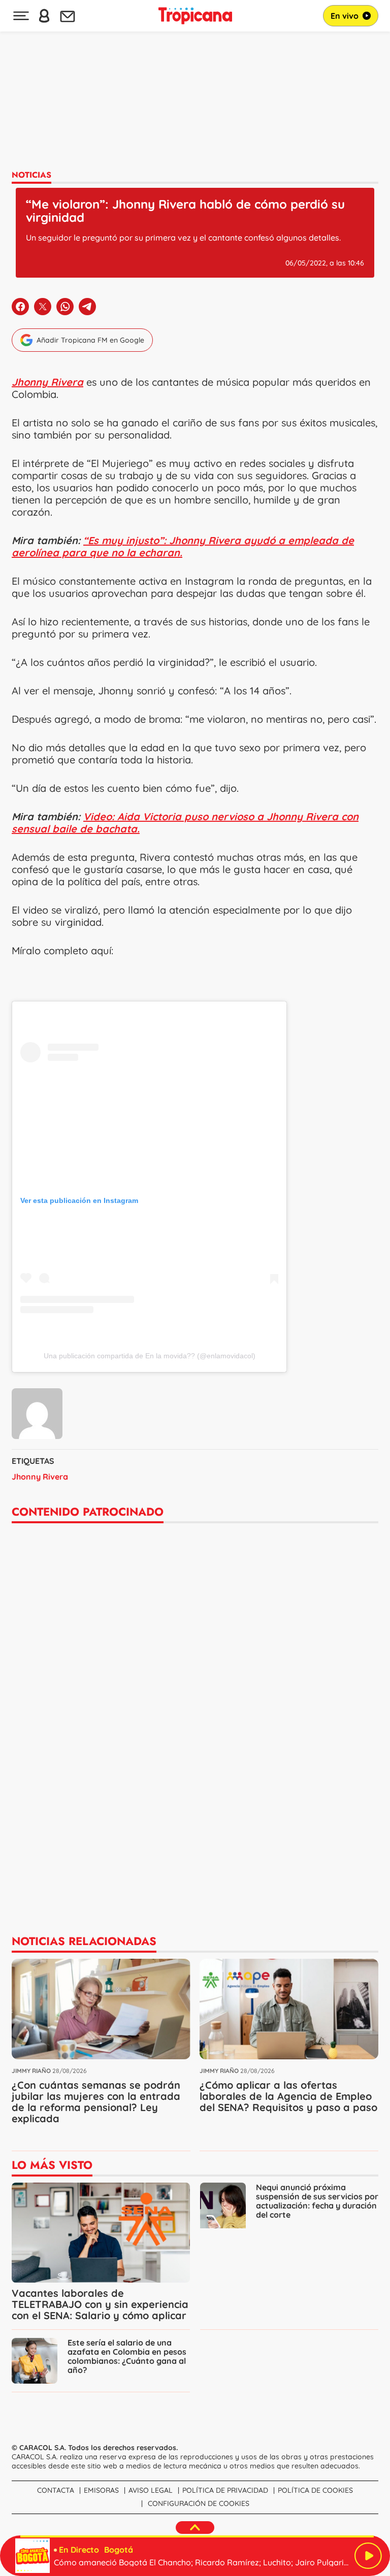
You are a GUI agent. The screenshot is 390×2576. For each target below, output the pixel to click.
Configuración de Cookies (199, 2503)
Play (368, 2556)
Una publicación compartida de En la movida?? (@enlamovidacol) (150, 1356)
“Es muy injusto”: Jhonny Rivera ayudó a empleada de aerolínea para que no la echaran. (183, 546)
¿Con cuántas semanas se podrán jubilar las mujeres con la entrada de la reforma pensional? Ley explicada (96, 2102)
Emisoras (101, 2490)
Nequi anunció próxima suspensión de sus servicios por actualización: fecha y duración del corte (317, 2201)
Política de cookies (315, 2490)
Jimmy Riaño (31, 2071)
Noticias (31, 175)
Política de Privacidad (225, 2490)
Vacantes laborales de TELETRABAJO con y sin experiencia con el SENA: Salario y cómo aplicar (100, 2304)
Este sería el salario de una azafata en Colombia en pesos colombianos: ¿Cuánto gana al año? (127, 2356)
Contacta (56, 2490)
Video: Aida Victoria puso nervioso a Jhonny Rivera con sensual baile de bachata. (185, 823)
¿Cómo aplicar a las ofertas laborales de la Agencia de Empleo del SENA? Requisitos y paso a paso (288, 2096)
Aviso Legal (151, 2490)
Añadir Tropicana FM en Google (90, 340)
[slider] (197, 2536)
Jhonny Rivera (40, 1477)
